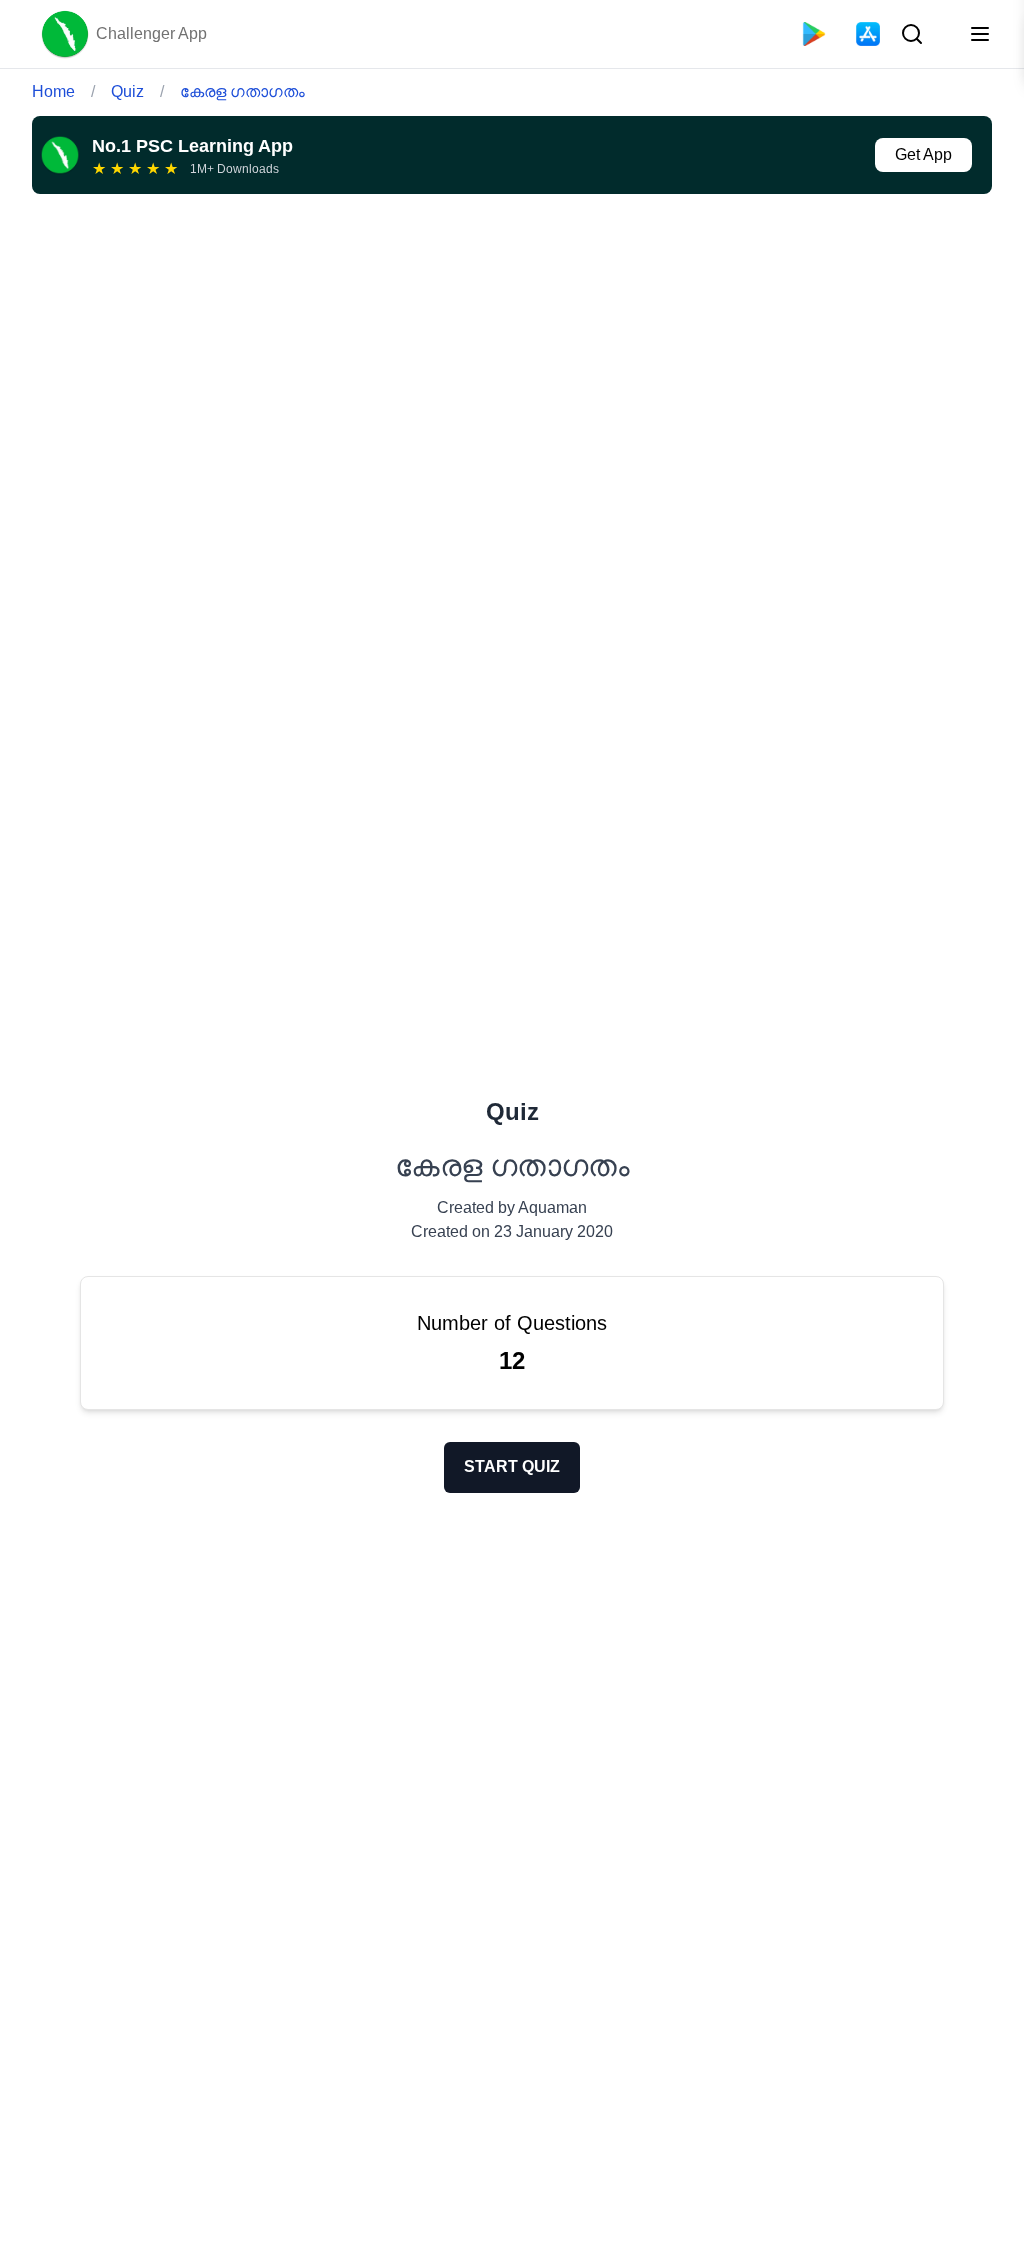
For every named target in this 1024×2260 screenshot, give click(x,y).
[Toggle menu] (980, 34)
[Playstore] (814, 34)
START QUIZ (512, 1466)
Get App (923, 154)
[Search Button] (910, 34)
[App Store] (868, 34)
